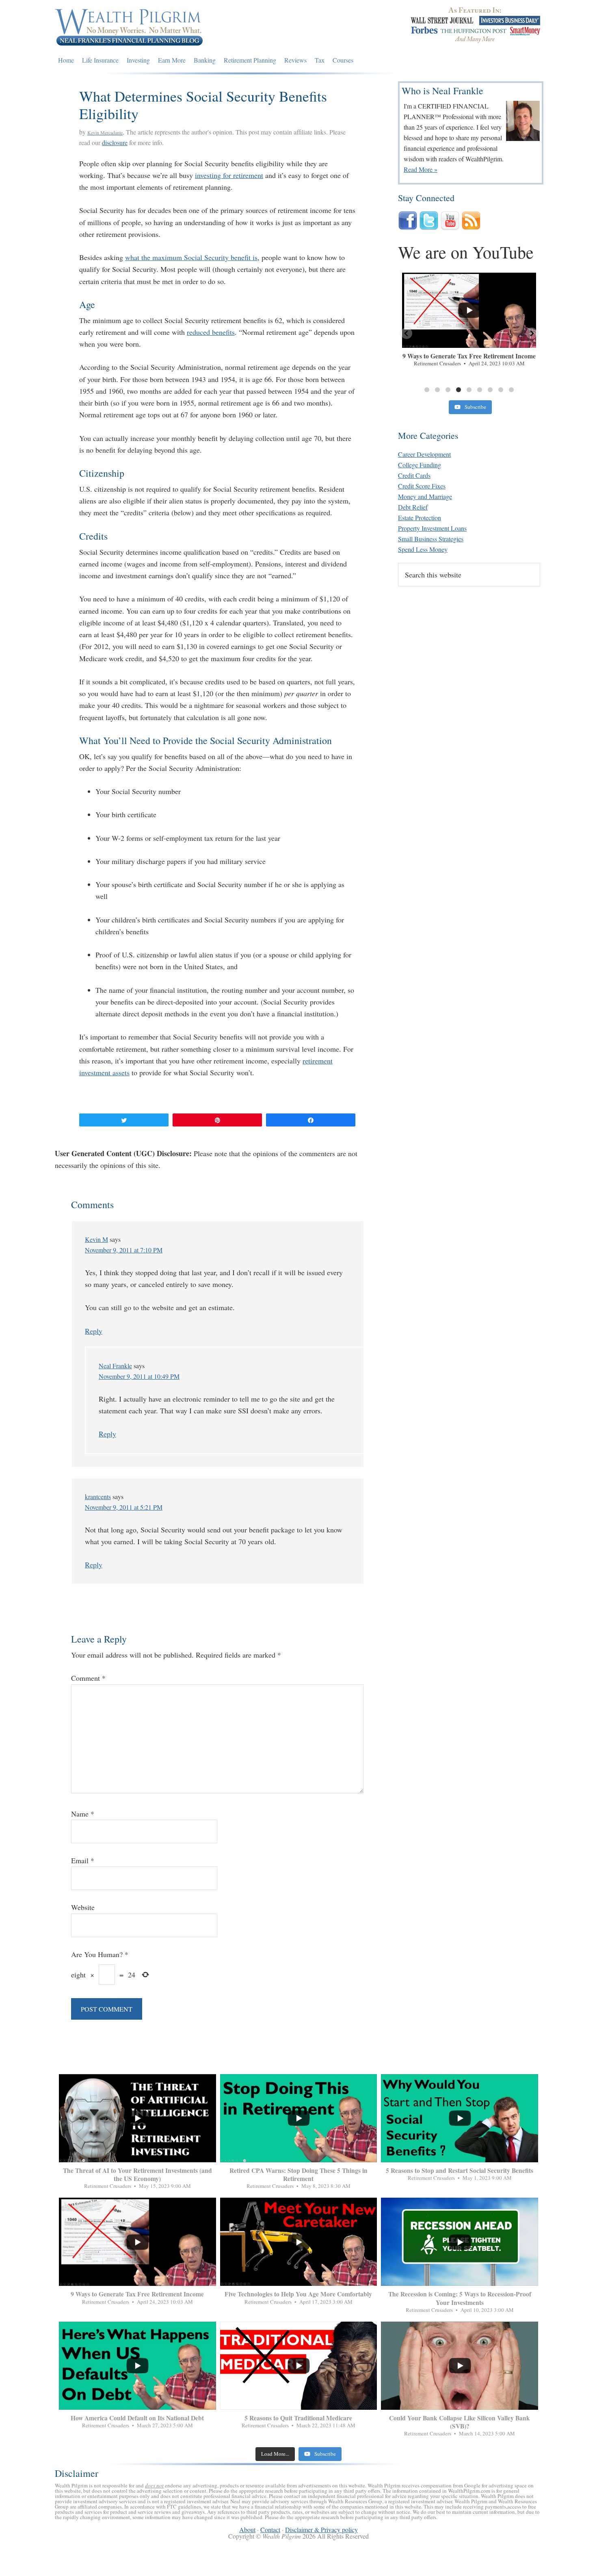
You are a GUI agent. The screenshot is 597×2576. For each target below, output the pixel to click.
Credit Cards (414, 475)
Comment (88, 1678)
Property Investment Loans (432, 528)
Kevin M (96, 1239)
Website (83, 1907)
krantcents (98, 1496)
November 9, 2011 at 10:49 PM (139, 1376)
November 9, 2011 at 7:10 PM (124, 1250)
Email (83, 1860)
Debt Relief (413, 507)
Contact (270, 2529)
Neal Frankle (115, 1366)
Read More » (421, 169)
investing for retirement (229, 175)
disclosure (115, 142)
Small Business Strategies (431, 539)
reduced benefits (211, 332)
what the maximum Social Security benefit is (191, 257)
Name (83, 1814)
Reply (94, 1331)
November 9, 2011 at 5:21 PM (124, 1507)
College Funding (420, 465)
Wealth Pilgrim (129, 26)
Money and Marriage (425, 496)
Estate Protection (420, 518)
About (247, 2529)
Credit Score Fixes (422, 486)
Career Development (424, 454)
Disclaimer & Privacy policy (321, 2529)
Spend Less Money (423, 549)
